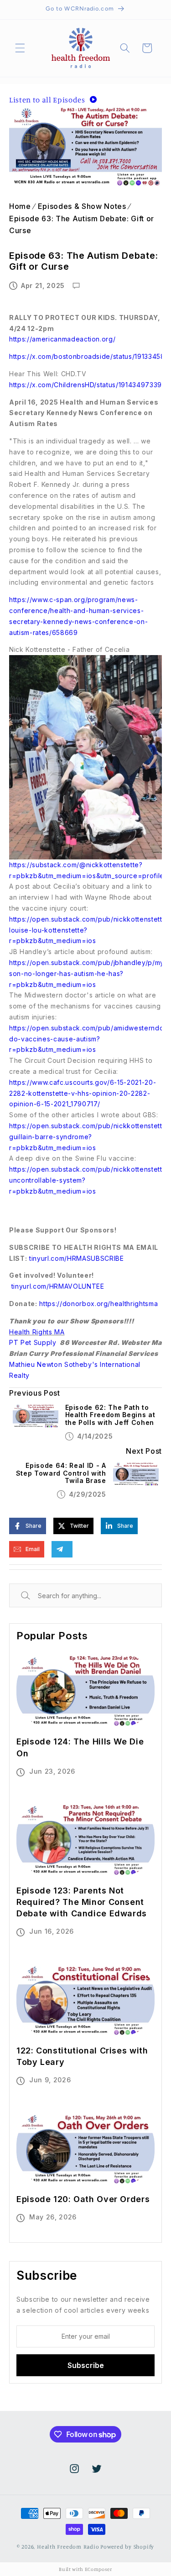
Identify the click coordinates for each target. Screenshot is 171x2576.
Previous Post (35, 1393)
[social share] (84, 1549)
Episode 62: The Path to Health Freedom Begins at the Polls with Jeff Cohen (110, 1415)
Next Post (144, 1451)
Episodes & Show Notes (82, 206)
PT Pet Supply (33, 1342)
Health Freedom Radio (68, 2547)
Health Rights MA (37, 1332)
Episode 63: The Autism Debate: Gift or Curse (82, 224)
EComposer (98, 2569)
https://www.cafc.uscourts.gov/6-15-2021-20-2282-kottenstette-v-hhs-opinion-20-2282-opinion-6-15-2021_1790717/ (83, 1093)
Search (36, 1596)
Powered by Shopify (127, 2547)
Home (20, 206)
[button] (20, 48)
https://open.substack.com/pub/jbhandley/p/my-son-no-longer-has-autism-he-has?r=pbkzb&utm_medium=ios (88, 973)
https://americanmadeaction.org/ (62, 339)
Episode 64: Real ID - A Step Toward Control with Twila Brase (61, 1473)
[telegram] (60, 1549)
